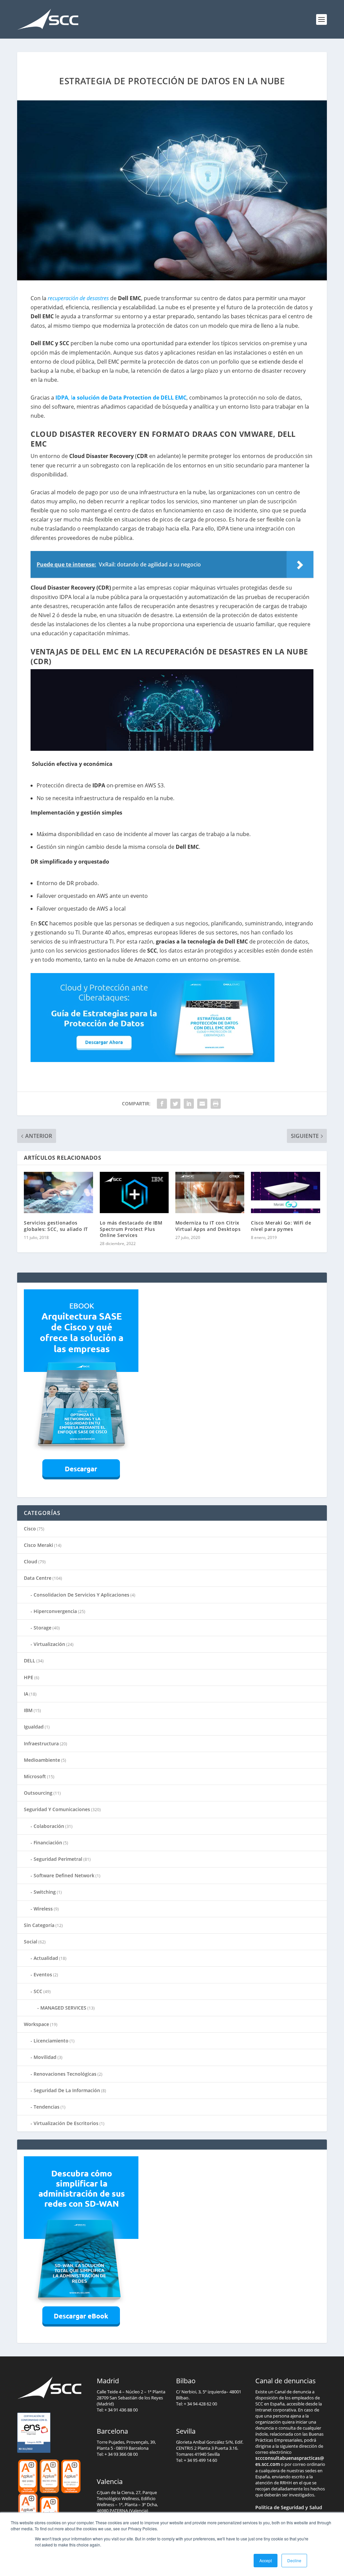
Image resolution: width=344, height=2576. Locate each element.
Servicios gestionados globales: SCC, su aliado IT (56, 1226)
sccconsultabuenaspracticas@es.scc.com (290, 2461)
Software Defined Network (64, 1875)
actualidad (46, 1958)
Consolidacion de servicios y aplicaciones (81, 1595)
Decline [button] (294, 2560)
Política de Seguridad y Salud (289, 2507)
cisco (30, 1529)
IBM (28, 1710)
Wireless (43, 1909)
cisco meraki (38, 1545)
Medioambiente (42, 1760)
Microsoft (35, 1776)
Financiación (48, 1843)
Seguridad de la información (67, 2090)
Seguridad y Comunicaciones (57, 1809)
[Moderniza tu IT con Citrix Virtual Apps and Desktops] (210, 1192)
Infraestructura (41, 1743)
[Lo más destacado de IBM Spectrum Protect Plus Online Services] (134, 1192)
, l (121, 398)
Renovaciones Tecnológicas (65, 2074)
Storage (42, 1628)
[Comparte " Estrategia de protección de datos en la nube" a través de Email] (202, 1104)
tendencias (47, 2107)
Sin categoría (39, 1925)
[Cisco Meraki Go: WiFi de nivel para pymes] (285, 1192)
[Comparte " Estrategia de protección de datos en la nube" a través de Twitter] (175, 1104)
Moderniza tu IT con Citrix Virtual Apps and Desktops (208, 1226)
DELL (30, 1661)
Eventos (43, 1974)
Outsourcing (38, 1793)
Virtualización (49, 1644)
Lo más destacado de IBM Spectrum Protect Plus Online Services (131, 1229)
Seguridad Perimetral (58, 1859)
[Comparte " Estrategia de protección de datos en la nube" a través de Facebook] (162, 1104)
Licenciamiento (51, 2041)
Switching (45, 1892)
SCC (38, 1991)
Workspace (36, 2024)
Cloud (31, 1561)
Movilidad (45, 2057)
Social (31, 1942)
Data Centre (38, 1578)
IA (26, 1694)
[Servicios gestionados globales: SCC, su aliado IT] (58, 1192)
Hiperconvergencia (55, 1611)
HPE (29, 1677)
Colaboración (49, 1826)
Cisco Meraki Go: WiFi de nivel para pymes (281, 1226)
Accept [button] (266, 2560)
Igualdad (34, 1727)
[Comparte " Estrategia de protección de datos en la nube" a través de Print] (216, 1104)
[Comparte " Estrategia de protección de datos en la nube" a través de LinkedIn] (189, 1104)
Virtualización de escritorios (66, 2123)
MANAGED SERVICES (63, 2008)
